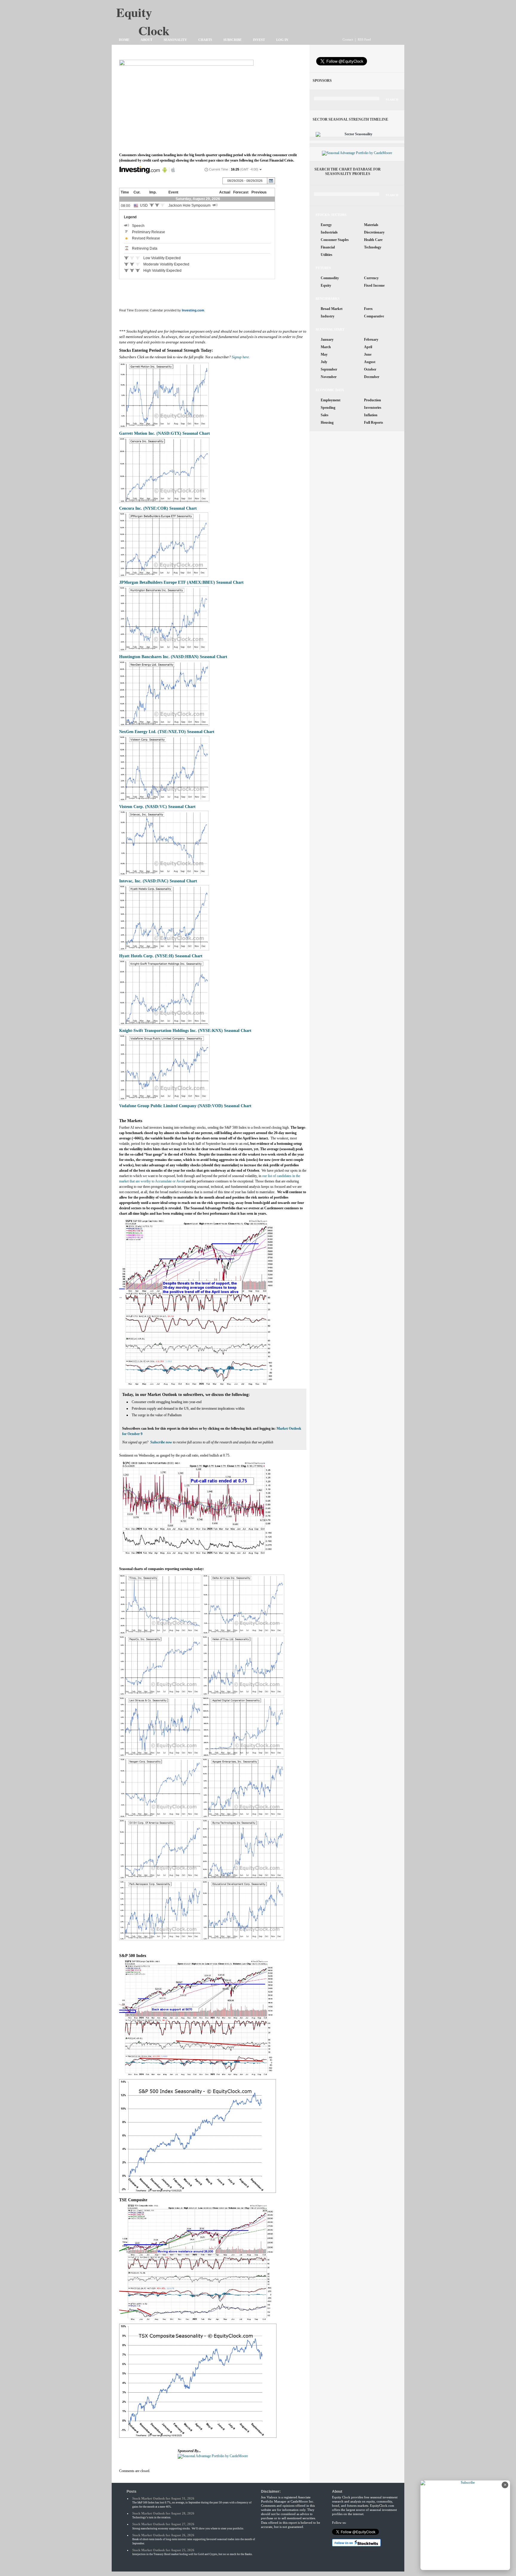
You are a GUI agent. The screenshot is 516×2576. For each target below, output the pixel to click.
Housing (327, 423)
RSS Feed (364, 39)
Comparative (374, 316)
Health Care (373, 240)
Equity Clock (154, 15)
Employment (331, 400)
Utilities (327, 255)
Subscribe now (161, 1442)
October (370, 369)
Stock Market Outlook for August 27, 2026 (163, 2524)
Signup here (240, 357)
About (146, 40)
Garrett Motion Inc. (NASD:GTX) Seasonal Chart (165, 433)
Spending (328, 408)
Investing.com (193, 310)
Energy (326, 225)
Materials (371, 225)
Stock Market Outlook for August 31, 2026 (163, 2498)
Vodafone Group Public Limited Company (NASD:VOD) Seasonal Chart (185, 1106)
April (368, 347)
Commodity (330, 278)
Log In (282, 40)
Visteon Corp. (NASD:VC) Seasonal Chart (157, 807)
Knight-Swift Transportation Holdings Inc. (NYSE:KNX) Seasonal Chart (185, 1030)
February (371, 340)
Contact (348, 39)
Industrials (329, 232)
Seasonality (175, 40)
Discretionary (374, 232)
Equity (326, 285)
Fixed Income (374, 285)
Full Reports (374, 423)
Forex (368, 309)
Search (392, 100)
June (368, 354)
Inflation (371, 415)
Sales (325, 415)
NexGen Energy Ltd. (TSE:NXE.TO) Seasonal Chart (167, 732)
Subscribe (232, 40)
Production (373, 400)
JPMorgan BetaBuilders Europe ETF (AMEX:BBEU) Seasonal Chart (181, 582)
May (324, 354)
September (329, 369)
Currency (371, 278)
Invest (259, 40)
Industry (328, 316)
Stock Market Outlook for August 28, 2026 (163, 2513)
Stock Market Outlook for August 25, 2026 (163, 2550)
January (327, 340)
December (372, 377)
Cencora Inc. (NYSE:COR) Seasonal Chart (158, 508)
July (324, 362)
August (370, 362)
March (326, 347)
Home (124, 40)
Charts (205, 40)
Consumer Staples (335, 240)
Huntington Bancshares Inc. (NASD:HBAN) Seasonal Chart (173, 657)
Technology (373, 247)
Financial (328, 247)
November (329, 377)
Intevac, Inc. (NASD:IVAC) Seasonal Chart (158, 881)
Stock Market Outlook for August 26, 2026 (163, 2535)
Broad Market (332, 309)
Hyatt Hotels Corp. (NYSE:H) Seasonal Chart (161, 956)
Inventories (373, 408)
